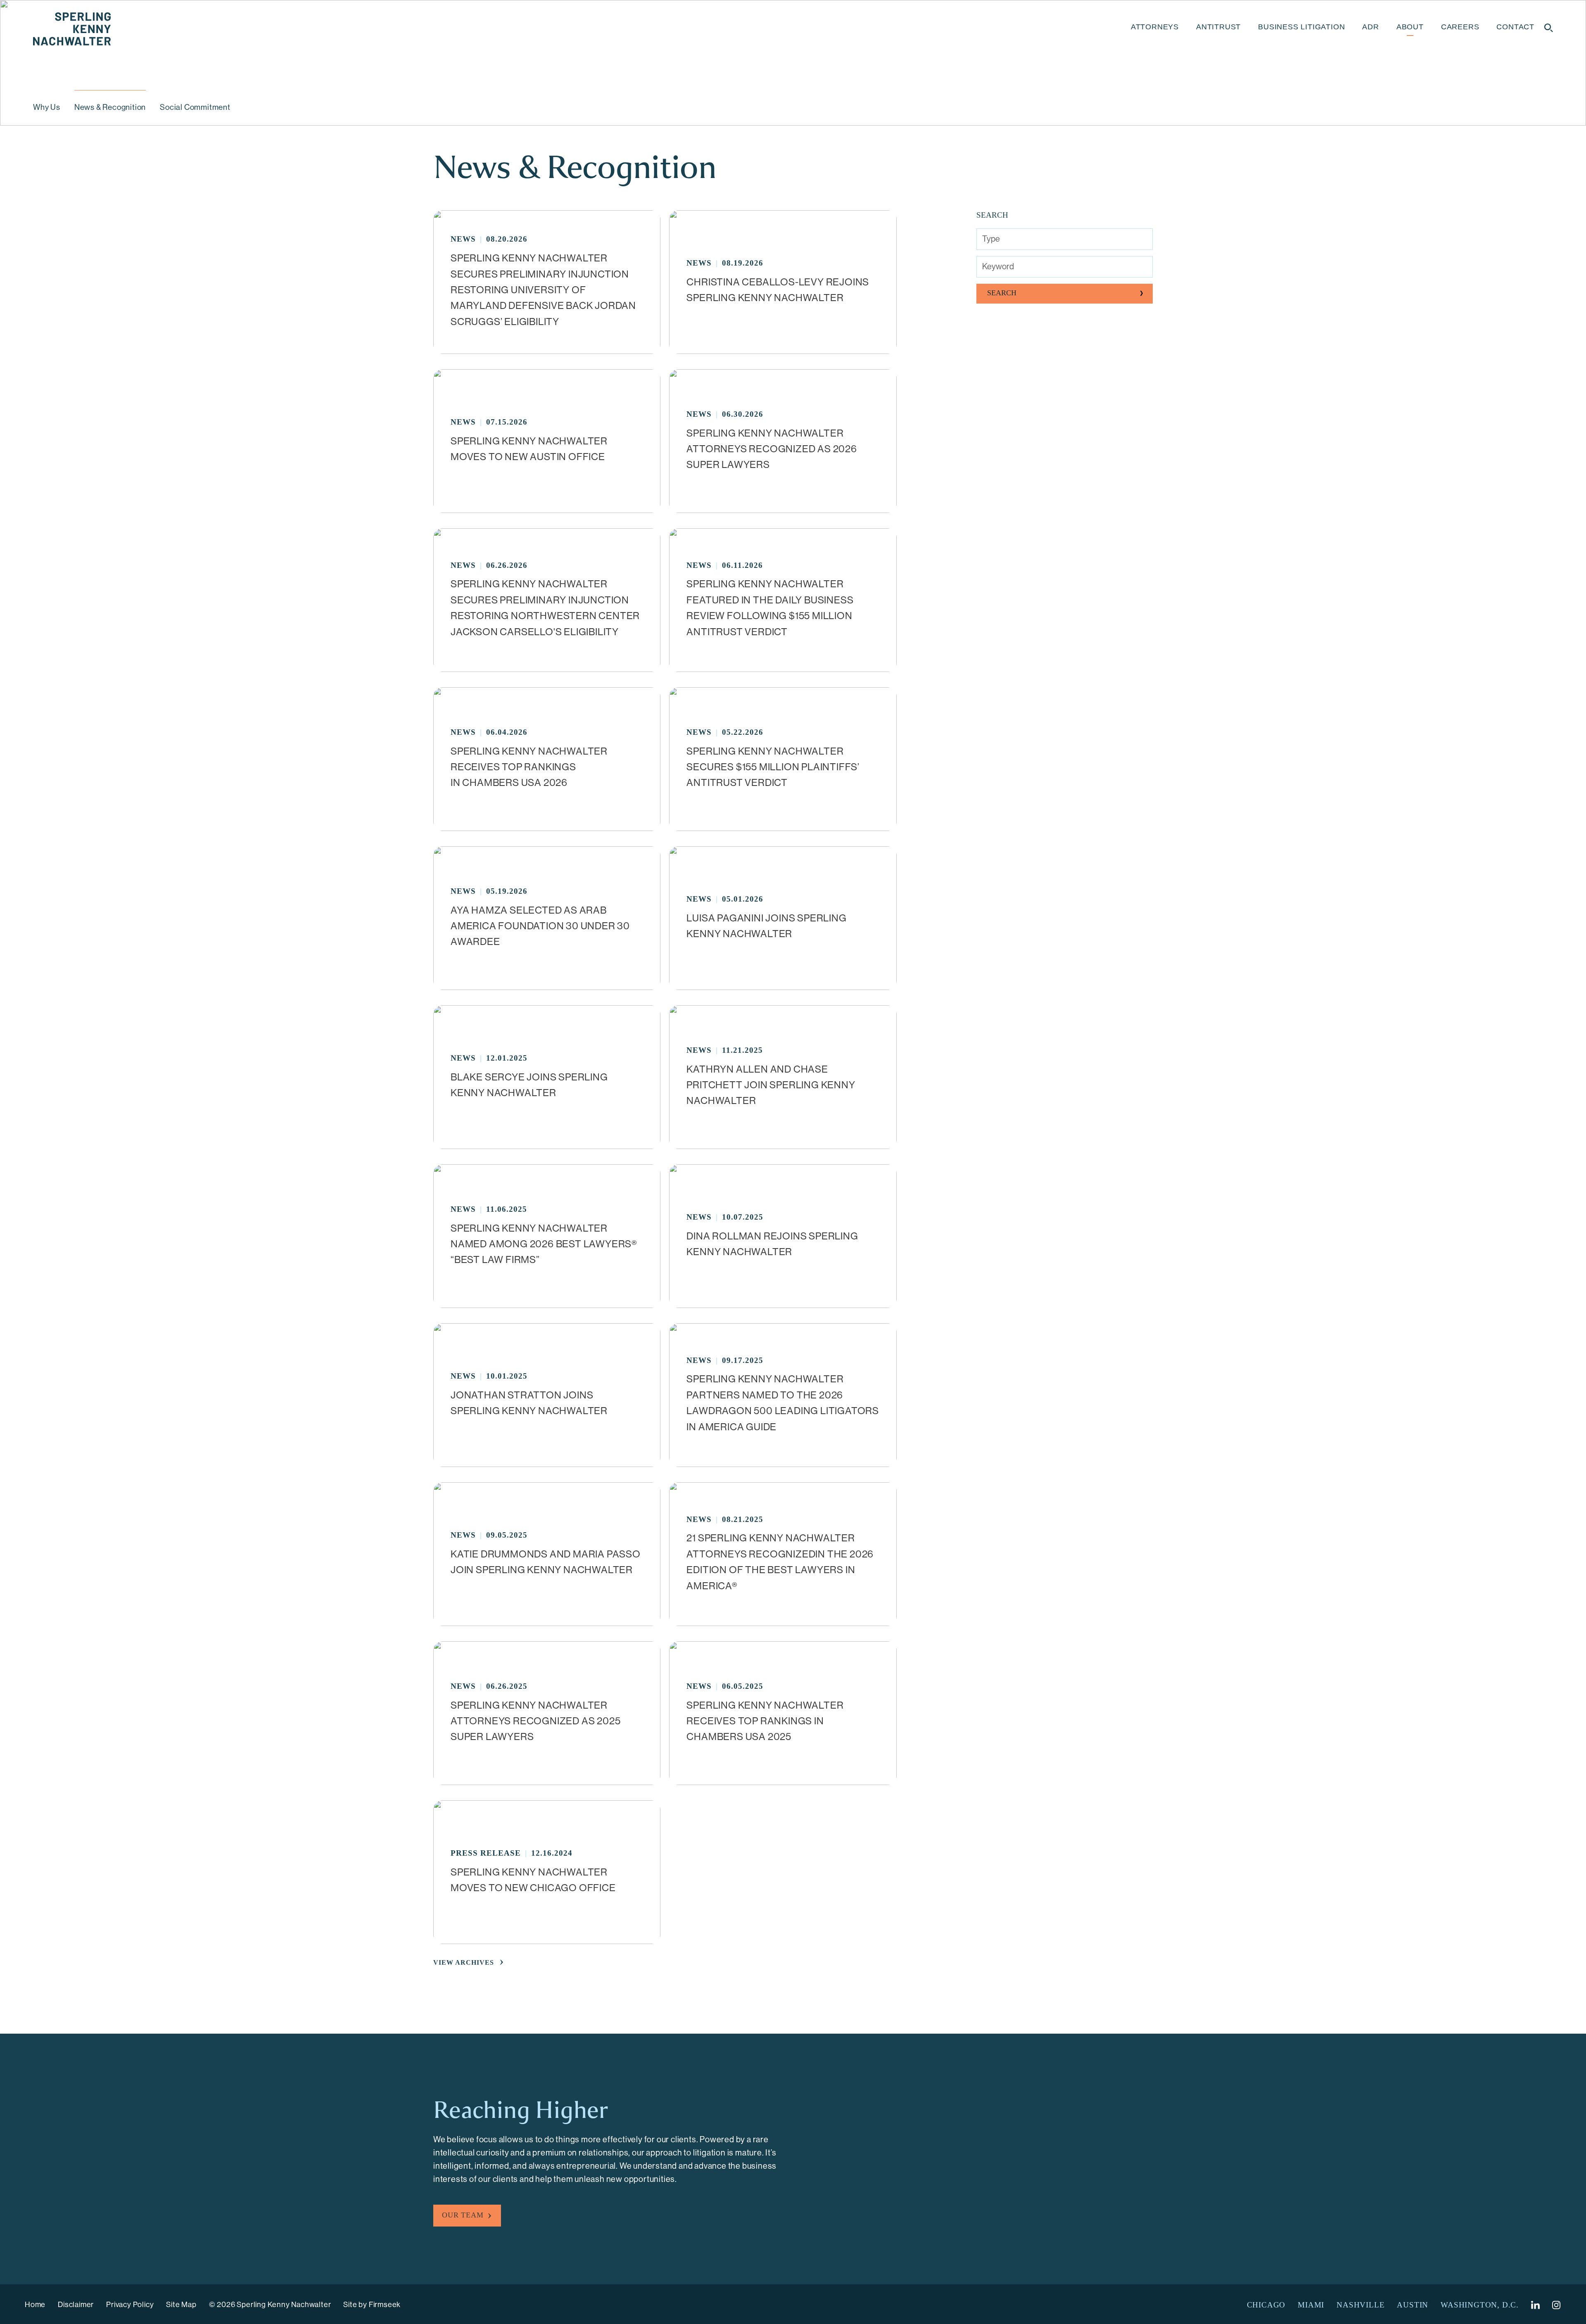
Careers (1460, 27)
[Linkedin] (1535, 2305)
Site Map (181, 2305)
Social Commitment (195, 107)
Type (991, 239)
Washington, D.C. (1480, 2305)
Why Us (47, 107)
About (1410, 27)
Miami (1311, 2305)
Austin (1413, 2305)
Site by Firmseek (372, 2305)
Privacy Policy (130, 2305)
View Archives (464, 1962)
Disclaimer (76, 2305)
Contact (1515, 27)
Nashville (1360, 2305)
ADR (1370, 27)
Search (1002, 293)
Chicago (1266, 2305)
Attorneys (1155, 27)
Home (35, 2305)
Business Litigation (1301, 27)
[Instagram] (1557, 2305)
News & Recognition (110, 107)
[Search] (1549, 28)
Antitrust (1218, 27)
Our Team (463, 2215)
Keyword (998, 267)
